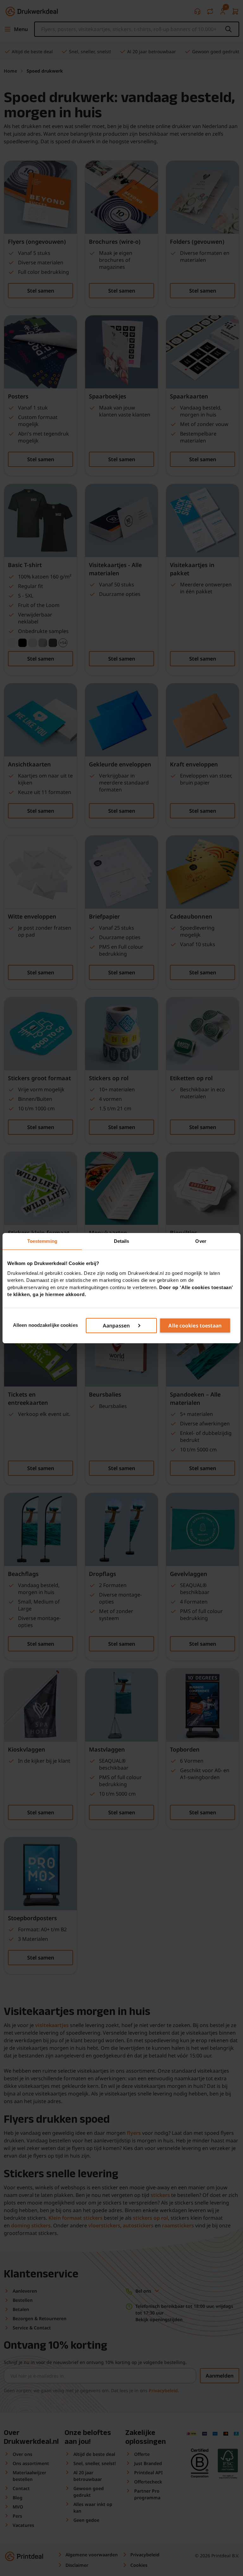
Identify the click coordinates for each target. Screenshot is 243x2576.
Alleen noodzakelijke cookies (45, 1325)
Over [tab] (201, 1241)
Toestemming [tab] (42, 1241)
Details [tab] (122, 1241)
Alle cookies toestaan (195, 1326)
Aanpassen (116, 1326)
